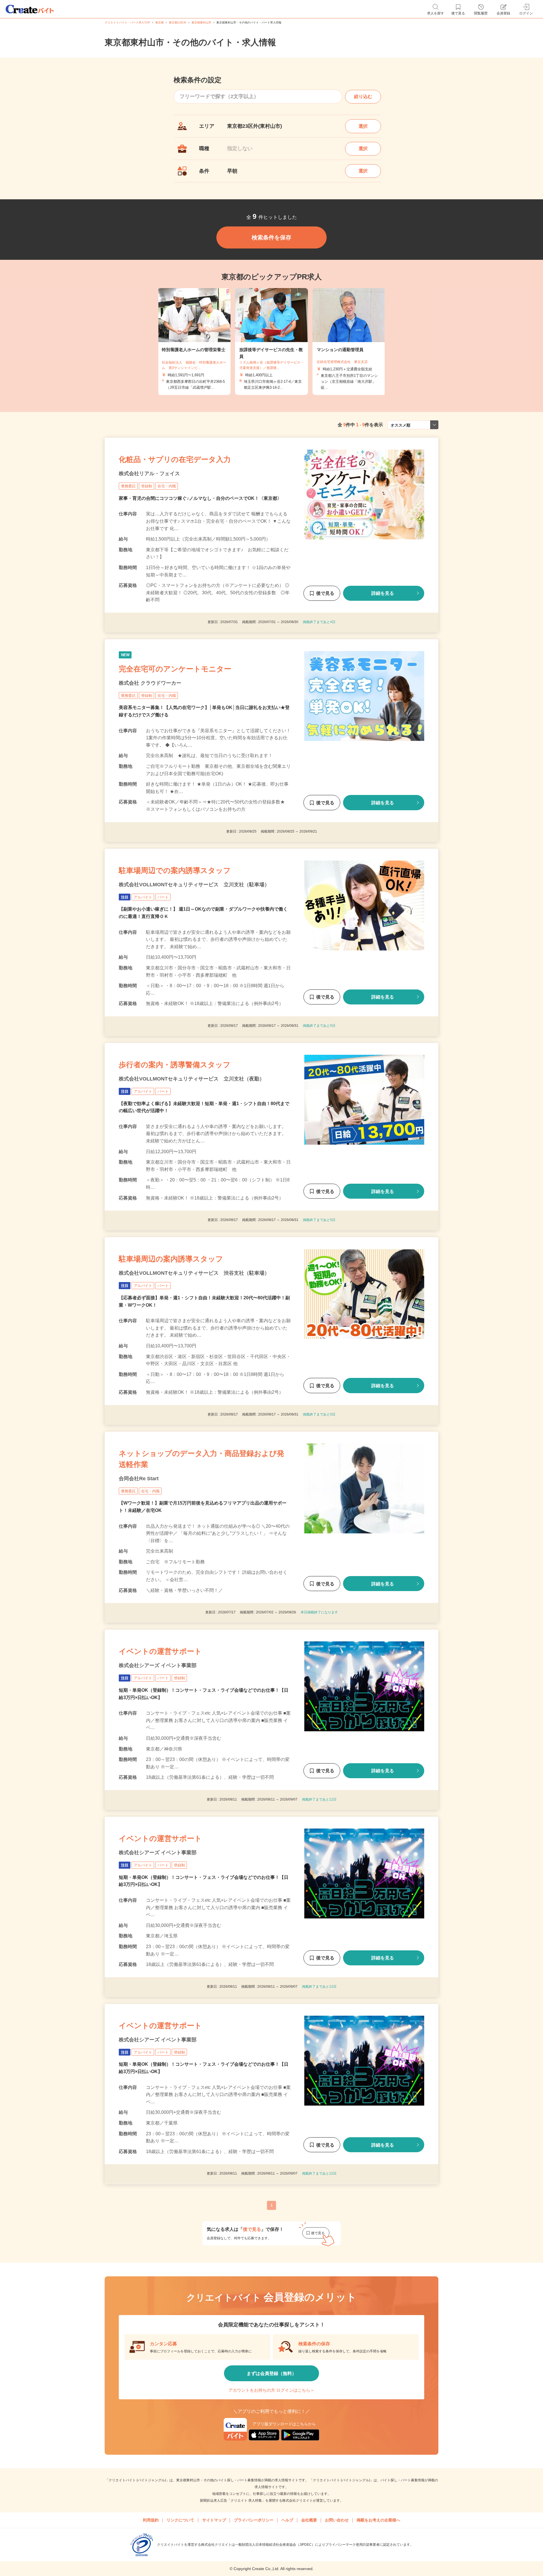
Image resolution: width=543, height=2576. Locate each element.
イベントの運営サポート (160, 1651)
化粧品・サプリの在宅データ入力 (175, 459)
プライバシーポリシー (254, 2520)
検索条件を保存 (271, 237)
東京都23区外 (178, 22)
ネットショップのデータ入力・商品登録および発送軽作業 (202, 1459)
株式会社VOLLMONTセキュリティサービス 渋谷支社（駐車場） (194, 1273)
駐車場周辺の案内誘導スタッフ (171, 1259)
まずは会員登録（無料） (271, 2373)
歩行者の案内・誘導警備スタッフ (175, 1065)
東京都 (160, 22)
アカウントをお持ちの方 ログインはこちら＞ (271, 2390)
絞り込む (363, 97)
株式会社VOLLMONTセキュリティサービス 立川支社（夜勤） (192, 1079)
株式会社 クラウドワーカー (150, 683)
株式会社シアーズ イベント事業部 (158, 1665)
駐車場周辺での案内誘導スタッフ (175, 870)
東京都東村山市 (201, 22)
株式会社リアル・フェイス (149, 474)
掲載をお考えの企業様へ (378, 2520)
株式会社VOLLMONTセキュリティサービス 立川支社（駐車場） (194, 885)
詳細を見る (383, 593)
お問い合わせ (337, 2520)
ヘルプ (287, 2520)
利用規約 (151, 2520)
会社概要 (309, 2520)
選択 (363, 126)
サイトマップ (214, 2520)
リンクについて (180, 2520)
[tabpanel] (271, 342)
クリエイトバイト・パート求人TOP (127, 22)
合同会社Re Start (139, 1479)
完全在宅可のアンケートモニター (175, 669)
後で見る (325, 593)
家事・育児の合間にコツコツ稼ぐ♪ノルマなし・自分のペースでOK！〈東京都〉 (200, 498)
